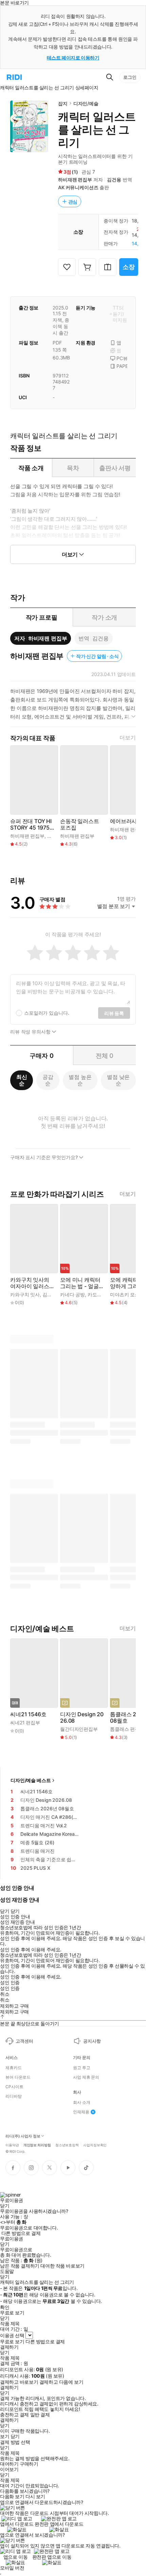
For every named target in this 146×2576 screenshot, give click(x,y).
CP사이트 (14, 2087)
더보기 (128, 738)
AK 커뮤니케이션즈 (78, 187)
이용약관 (12, 2145)
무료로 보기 (12, 2342)
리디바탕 (14, 2096)
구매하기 (29, 2464)
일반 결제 (40, 2415)
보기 (5, 2436)
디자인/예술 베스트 (31, 1780)
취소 (5, 1994)
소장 (129, 267)
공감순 (48, 1080)
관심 (73, 202)
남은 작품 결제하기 (20, 2266)
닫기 (15, 2436)
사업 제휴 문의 (86, 2077)
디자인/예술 (86, 103)
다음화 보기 (12, 2497)
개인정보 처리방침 (37, 2145)
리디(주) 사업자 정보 (23, 2136)
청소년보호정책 (67, 2145)
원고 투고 (81, 2068)
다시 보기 (35, 2497)
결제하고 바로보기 (19, 2382)
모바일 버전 (12, 2568)
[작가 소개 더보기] (73, 707)
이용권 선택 (12, 2335)
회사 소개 (81, 2102)
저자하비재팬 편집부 (41, 638)
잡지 (63, 103)
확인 (5, 2307)
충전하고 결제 (14, 2415)
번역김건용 (93, 638)
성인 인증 (10, 1983)
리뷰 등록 (114, 1013)
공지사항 (92, 2041)
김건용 (114, 180)
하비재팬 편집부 (75, 180)
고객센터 (24, 2041)
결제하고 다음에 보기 (61, 2382)
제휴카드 (14, 2068)
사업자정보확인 (95, 2145)
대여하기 (9, 2464)
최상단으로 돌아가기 (38, 2023)
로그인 (130, 77)
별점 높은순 (80, 1080)
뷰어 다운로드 (18, 2077)
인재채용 (81, 2112)
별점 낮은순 (118, 1080)
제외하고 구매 (14, 2006)
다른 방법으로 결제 (21, 2233)
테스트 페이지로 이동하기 (73, 58)
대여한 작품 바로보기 (62, 2266)
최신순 (22, 1080)
